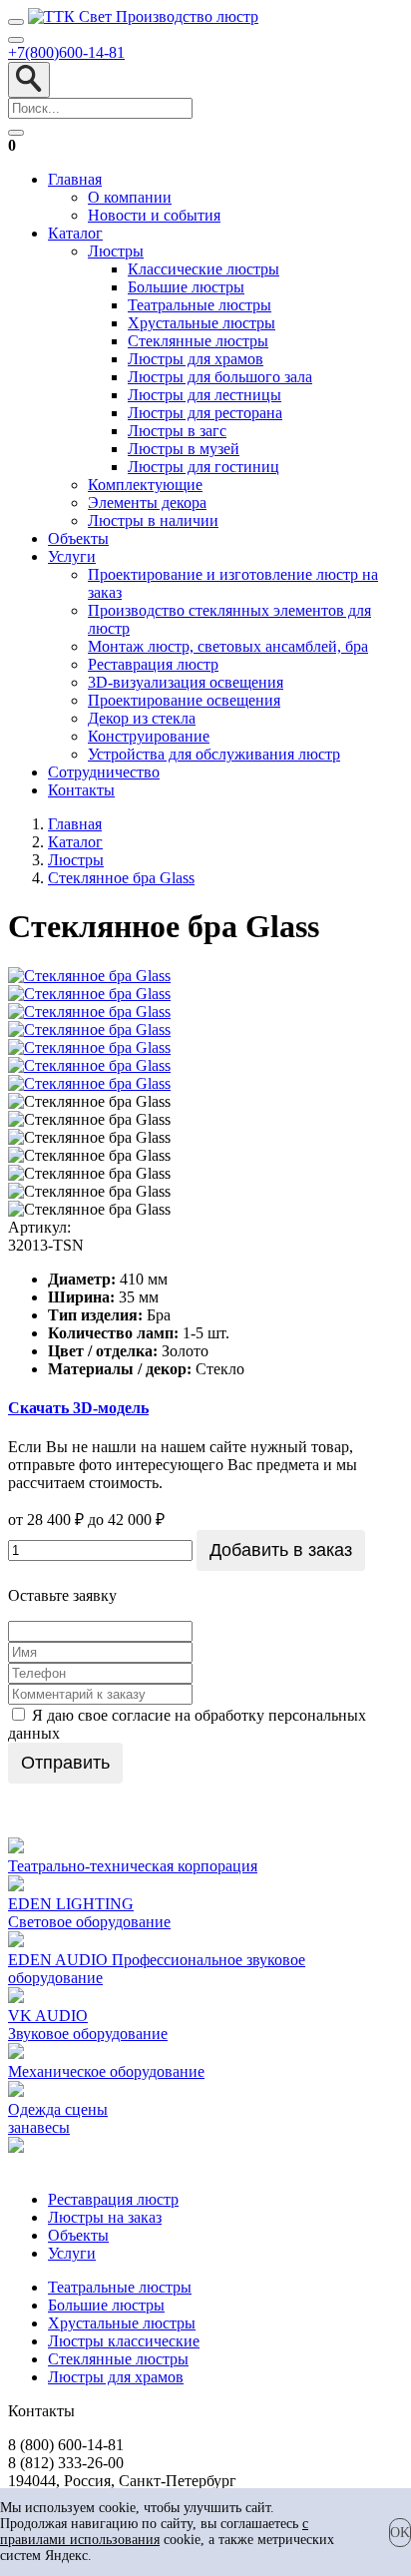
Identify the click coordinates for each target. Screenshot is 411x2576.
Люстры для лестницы (205, 395)
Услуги (72, 556)
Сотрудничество (104, 772)
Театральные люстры (200, 305)
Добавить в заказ (281, 1550)
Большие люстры (186, 287)
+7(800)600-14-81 (66, 52)
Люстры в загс (177, 431)
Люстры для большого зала (220, 377)
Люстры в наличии (153, 520)
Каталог (75, 233)
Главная (75, 179)
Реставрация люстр (153, 664)
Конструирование (149, 736)
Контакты (81, 790)
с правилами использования (154, 2532)
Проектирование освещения (184, 700)
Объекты (78, 538)
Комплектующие (145, 485)
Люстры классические (124, 2341)
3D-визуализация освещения (186, 682)
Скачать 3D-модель (78, 1408)
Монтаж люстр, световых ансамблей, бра (228, 646)
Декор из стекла (142, 718)
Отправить (65, 1763)
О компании (130, 197)
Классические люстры (204, 269)
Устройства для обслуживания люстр (214, 754)
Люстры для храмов (196, 359)
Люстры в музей (184, 449)
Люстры (116, 251)
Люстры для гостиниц (204, 467)
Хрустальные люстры (202, 323)
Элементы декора (147, 503)
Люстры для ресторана (205, 413)
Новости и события (154, 215)
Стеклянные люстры (198, 341)
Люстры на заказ (105, 2217)
